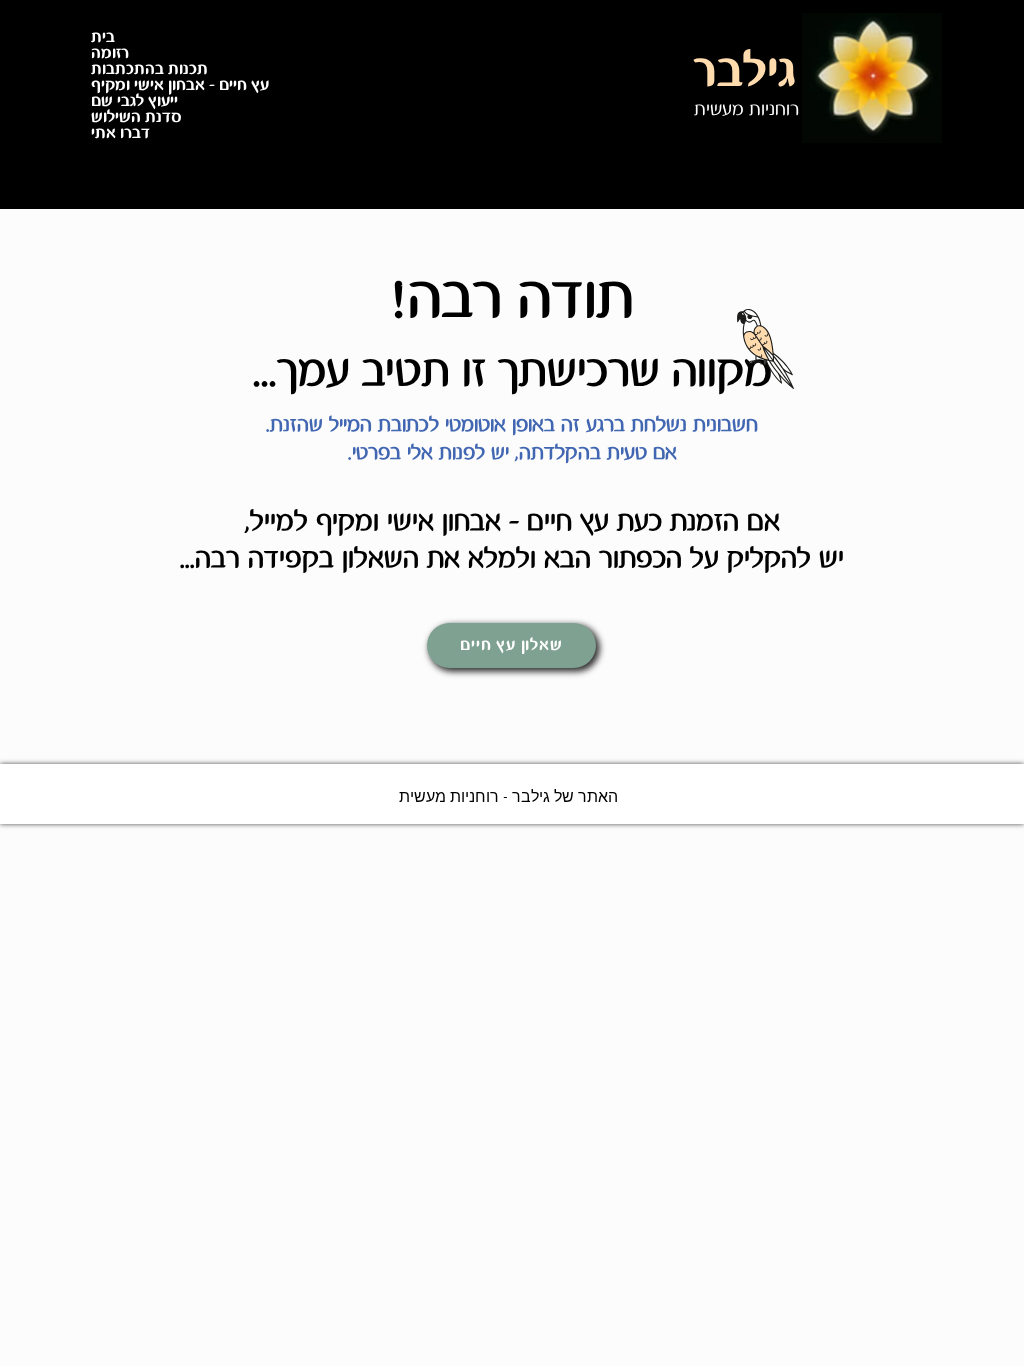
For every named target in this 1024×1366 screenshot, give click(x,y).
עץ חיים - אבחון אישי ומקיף (180, 86)
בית (103, 38)
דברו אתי (120, 134)
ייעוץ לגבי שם (134, 102)
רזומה (110, 54)
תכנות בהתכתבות (149, 70)
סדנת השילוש (136, 118)
